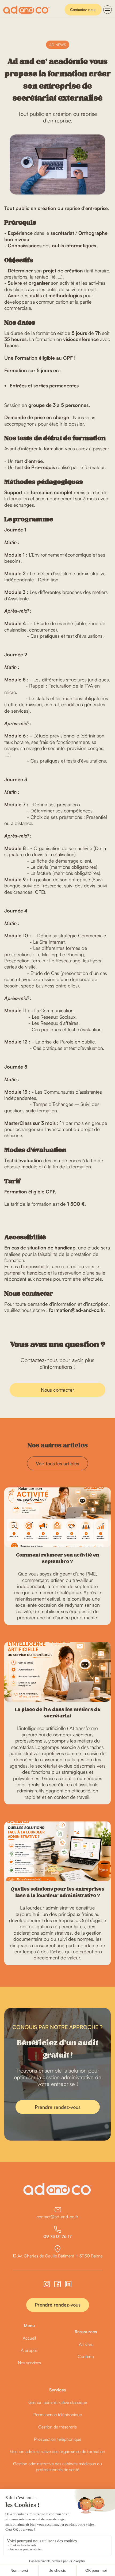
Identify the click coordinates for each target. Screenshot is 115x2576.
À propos (29, 2350)
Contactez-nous (83, 9)
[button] (108, 10)
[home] (26, 10)
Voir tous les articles (57, 1463)
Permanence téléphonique (58, 2415)
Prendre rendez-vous (58, 2107)
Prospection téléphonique (58, 2439)
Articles (86, 2344)
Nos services (29, 2363)
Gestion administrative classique (58, 2402)
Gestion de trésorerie (57, 2427)
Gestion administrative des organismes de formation (58, 2451)
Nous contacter (58, 1390)
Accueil (29, 2338)
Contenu (86, 2356)
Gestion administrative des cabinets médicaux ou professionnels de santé (57, 2467)
